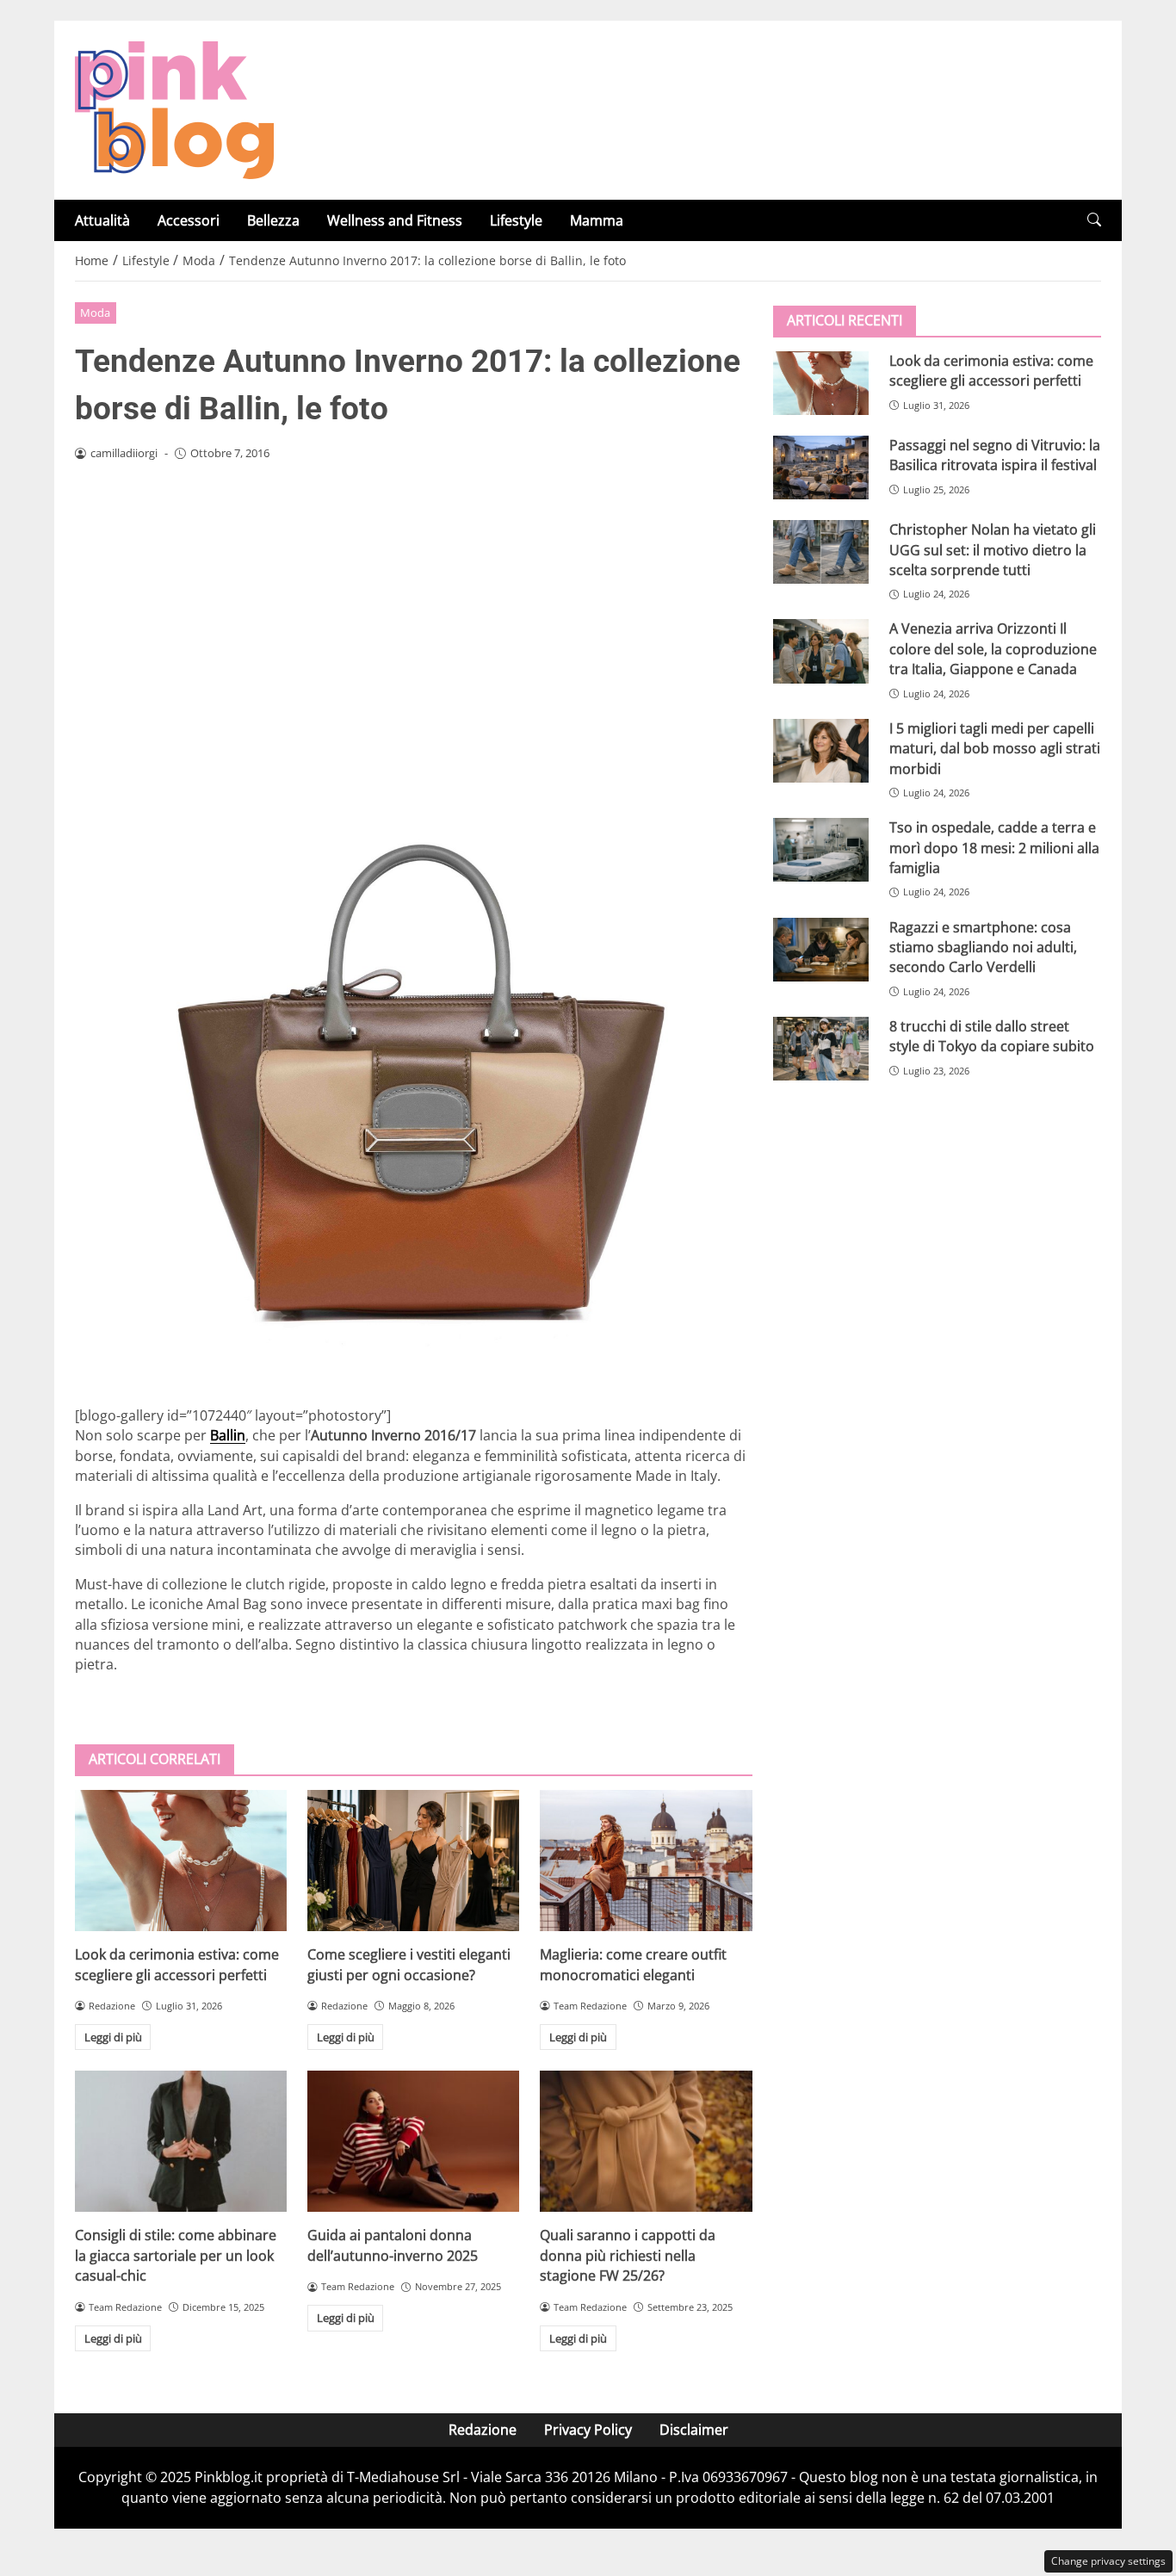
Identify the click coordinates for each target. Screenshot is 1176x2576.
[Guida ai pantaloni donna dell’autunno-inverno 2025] (413, 2141)
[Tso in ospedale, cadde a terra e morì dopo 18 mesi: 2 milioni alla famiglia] (821, 850)
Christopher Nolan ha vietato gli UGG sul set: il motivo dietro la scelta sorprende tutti (993, 550)
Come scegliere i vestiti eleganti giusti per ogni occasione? (409, 1964)
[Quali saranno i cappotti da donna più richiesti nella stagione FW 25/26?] (646, 2141)
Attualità (102, 220)
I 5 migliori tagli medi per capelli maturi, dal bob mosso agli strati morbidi (995, 749)
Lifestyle (516, 220)
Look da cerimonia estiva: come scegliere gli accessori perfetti (177, 1964)
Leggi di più (113, 2037)
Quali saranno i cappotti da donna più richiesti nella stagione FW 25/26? (628, 2255)
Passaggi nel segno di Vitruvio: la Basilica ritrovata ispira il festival (995, 455)
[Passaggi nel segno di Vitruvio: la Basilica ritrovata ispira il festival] (821, 468)
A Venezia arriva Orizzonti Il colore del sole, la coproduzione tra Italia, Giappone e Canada (993, 649)
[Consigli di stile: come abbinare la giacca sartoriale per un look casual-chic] (181, 2141)
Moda (95, 313)
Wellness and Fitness (395, 220)
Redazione (483, 2430)
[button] (1094, 220)
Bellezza (273, 220)
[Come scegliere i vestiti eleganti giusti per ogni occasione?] (413, 1861)
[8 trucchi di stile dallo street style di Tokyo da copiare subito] (821, 1049)
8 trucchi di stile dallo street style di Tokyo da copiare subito (992, 1036)
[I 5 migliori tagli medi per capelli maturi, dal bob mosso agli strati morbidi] (821, 751)
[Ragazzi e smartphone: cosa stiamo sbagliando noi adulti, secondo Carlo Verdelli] (821, 949)
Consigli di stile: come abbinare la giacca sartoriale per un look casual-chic (176, 2255)
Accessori (189, 220)
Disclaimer (694, 2430)
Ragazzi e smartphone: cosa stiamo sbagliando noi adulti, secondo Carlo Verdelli (983, 947)
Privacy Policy (588, 2430)
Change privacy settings (1108, 2561)
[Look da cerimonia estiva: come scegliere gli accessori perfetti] (181, 1861)
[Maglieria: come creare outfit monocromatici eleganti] (646, 1861)
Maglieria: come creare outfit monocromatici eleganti (633, 1964)
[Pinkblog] (174, 108)
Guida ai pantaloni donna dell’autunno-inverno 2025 (393, 2245)
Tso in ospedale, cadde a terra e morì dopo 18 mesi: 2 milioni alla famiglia (994, 848)
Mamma (597, 220)
